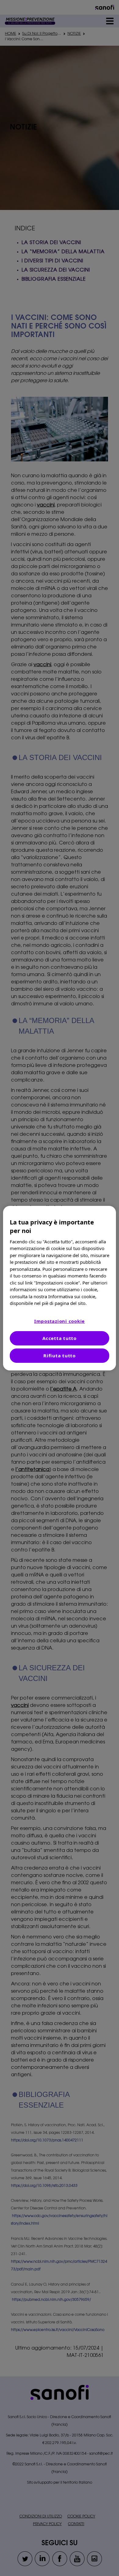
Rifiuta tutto (60, 1356)
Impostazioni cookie (60, 1321)
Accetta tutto (60, 1338)
